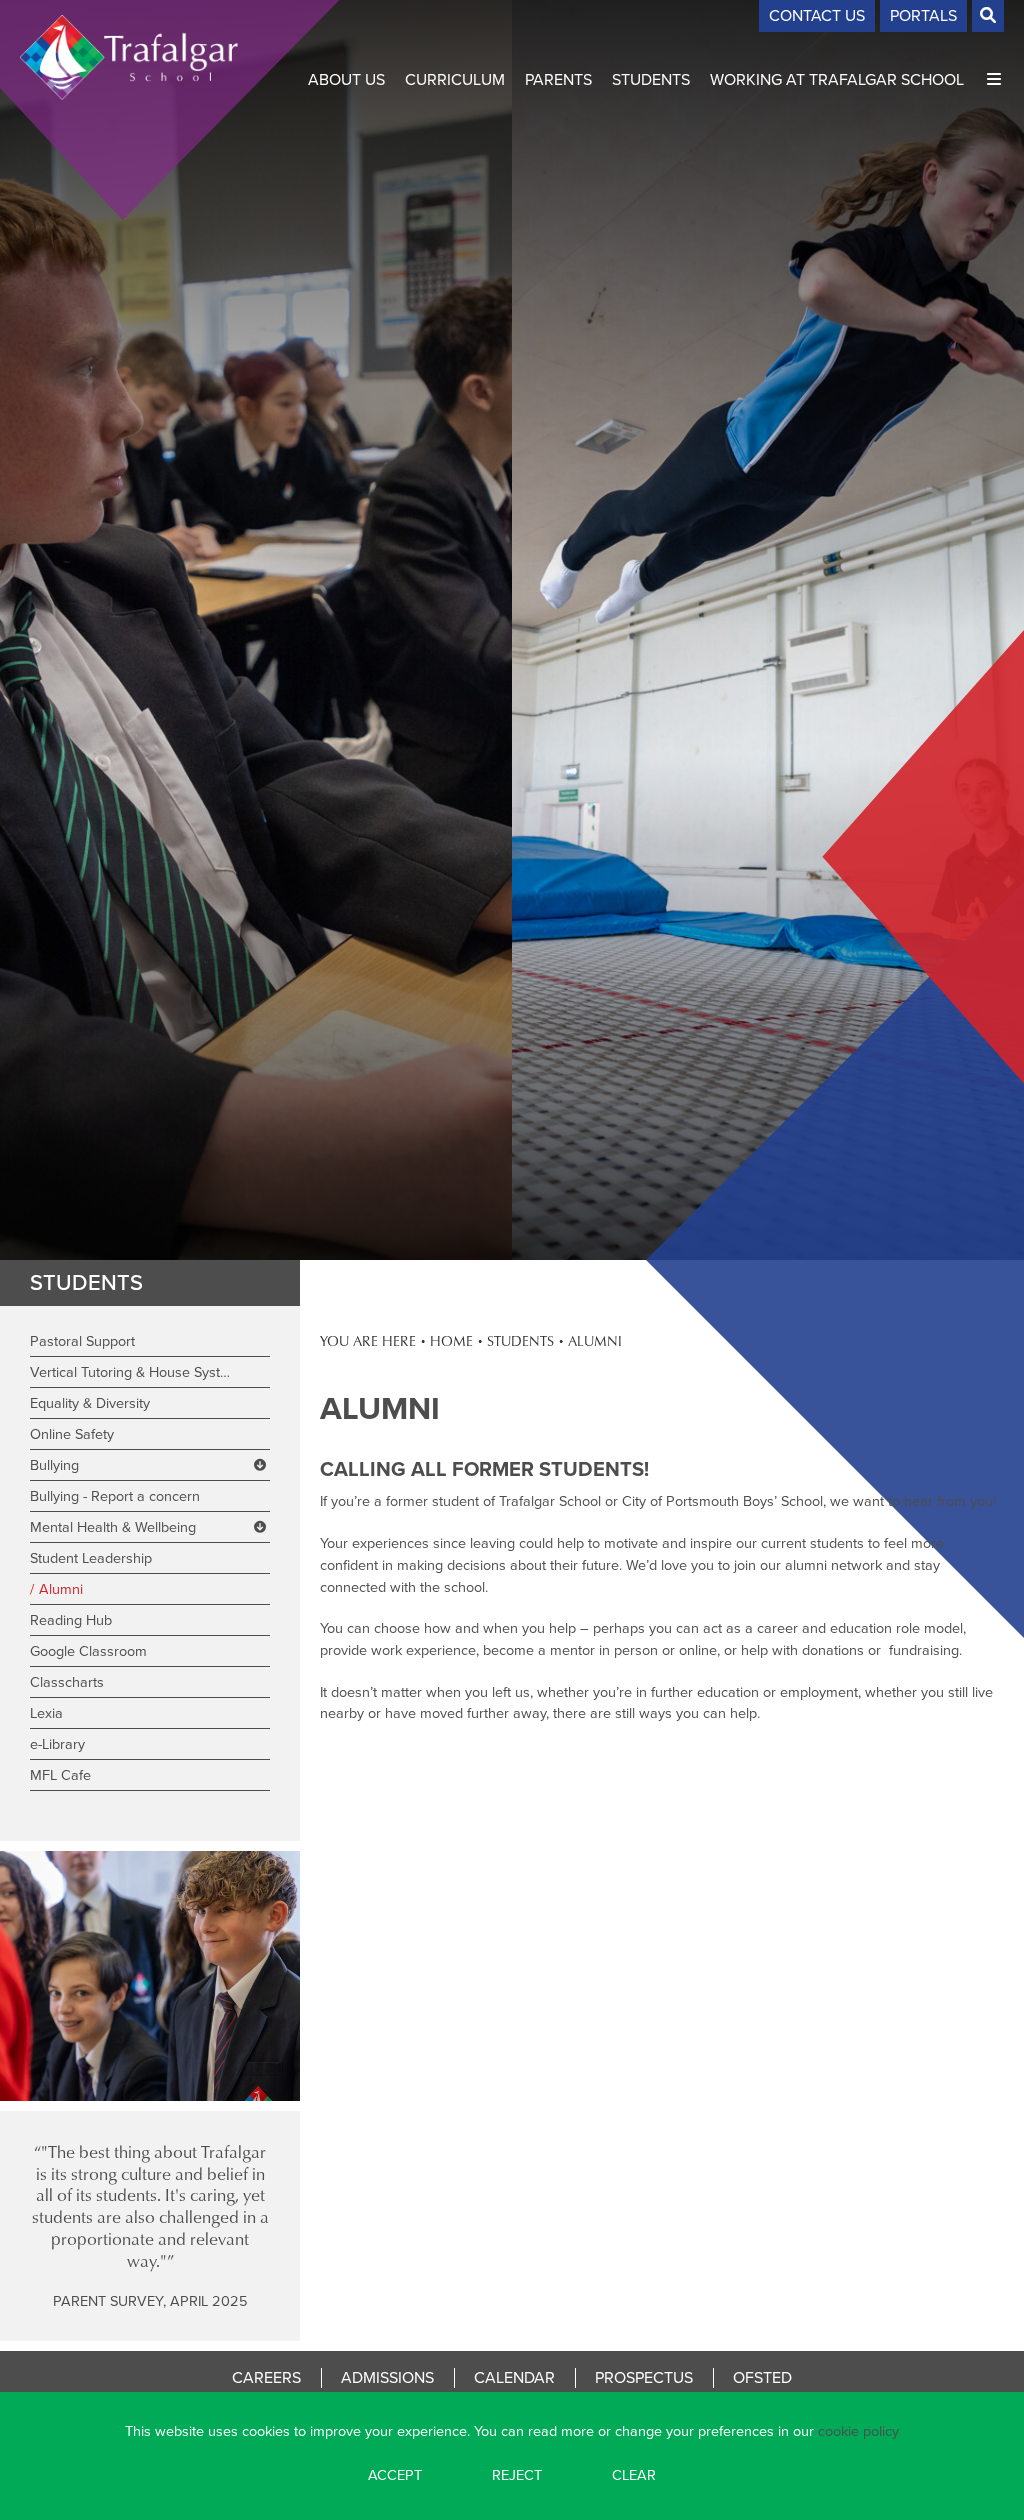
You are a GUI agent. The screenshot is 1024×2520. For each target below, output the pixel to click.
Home (451, 1340)
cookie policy (858, 2431)
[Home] (129, 57)
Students (86, 1282)
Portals (923, 15)
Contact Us (817, 15)
